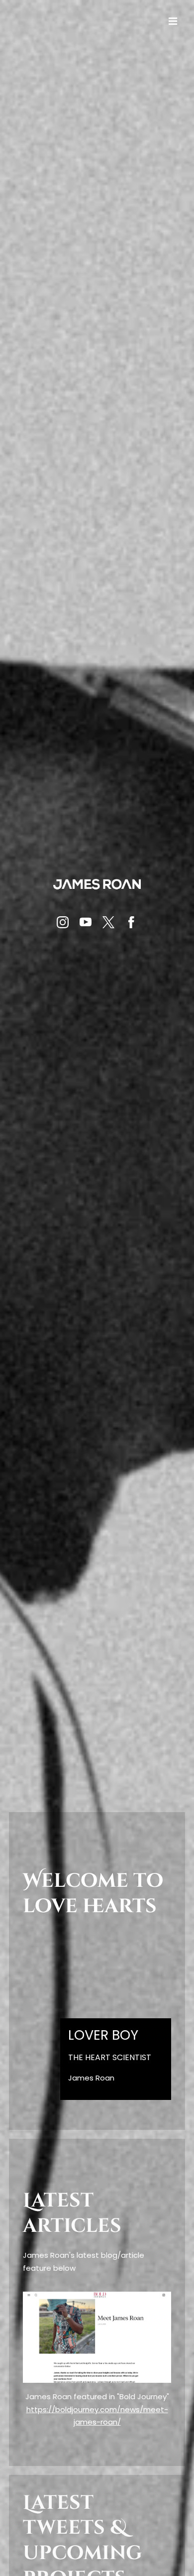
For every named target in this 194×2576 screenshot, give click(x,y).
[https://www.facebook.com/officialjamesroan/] (131, 922)
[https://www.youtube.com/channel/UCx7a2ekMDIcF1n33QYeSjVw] (86, 922)
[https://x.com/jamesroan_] (108, 922)
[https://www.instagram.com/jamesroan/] (63, 922)
